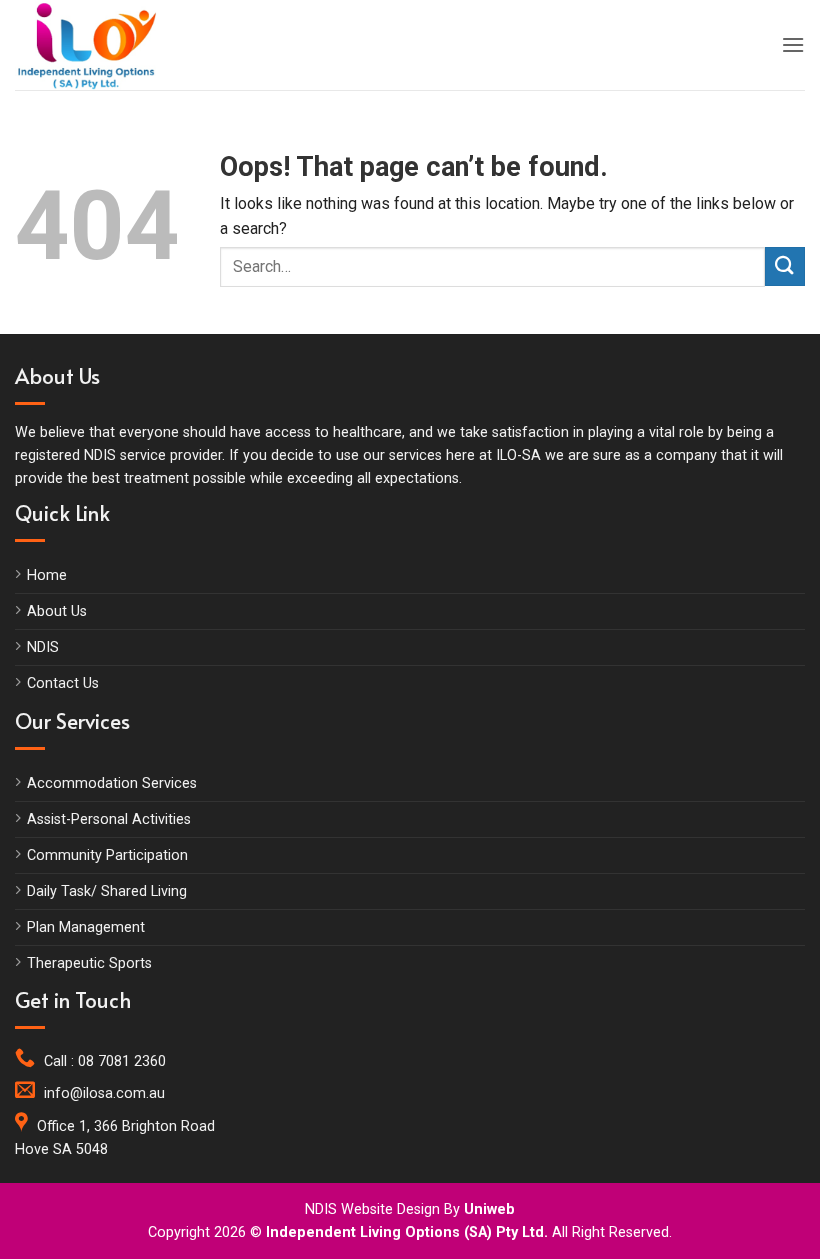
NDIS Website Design (372, 1209)
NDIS (43, 647)
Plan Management (86, 927)
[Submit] (785, 266)
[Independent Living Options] (105, 45)
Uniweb (489, 1209)
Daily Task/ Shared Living (107, 891)
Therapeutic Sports (89, 963)
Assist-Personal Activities (109, 819)
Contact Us (63, 683)
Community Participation (107, 855)
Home (47, 575)
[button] (793, 44)
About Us (57, 611)
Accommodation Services (112, 783)
